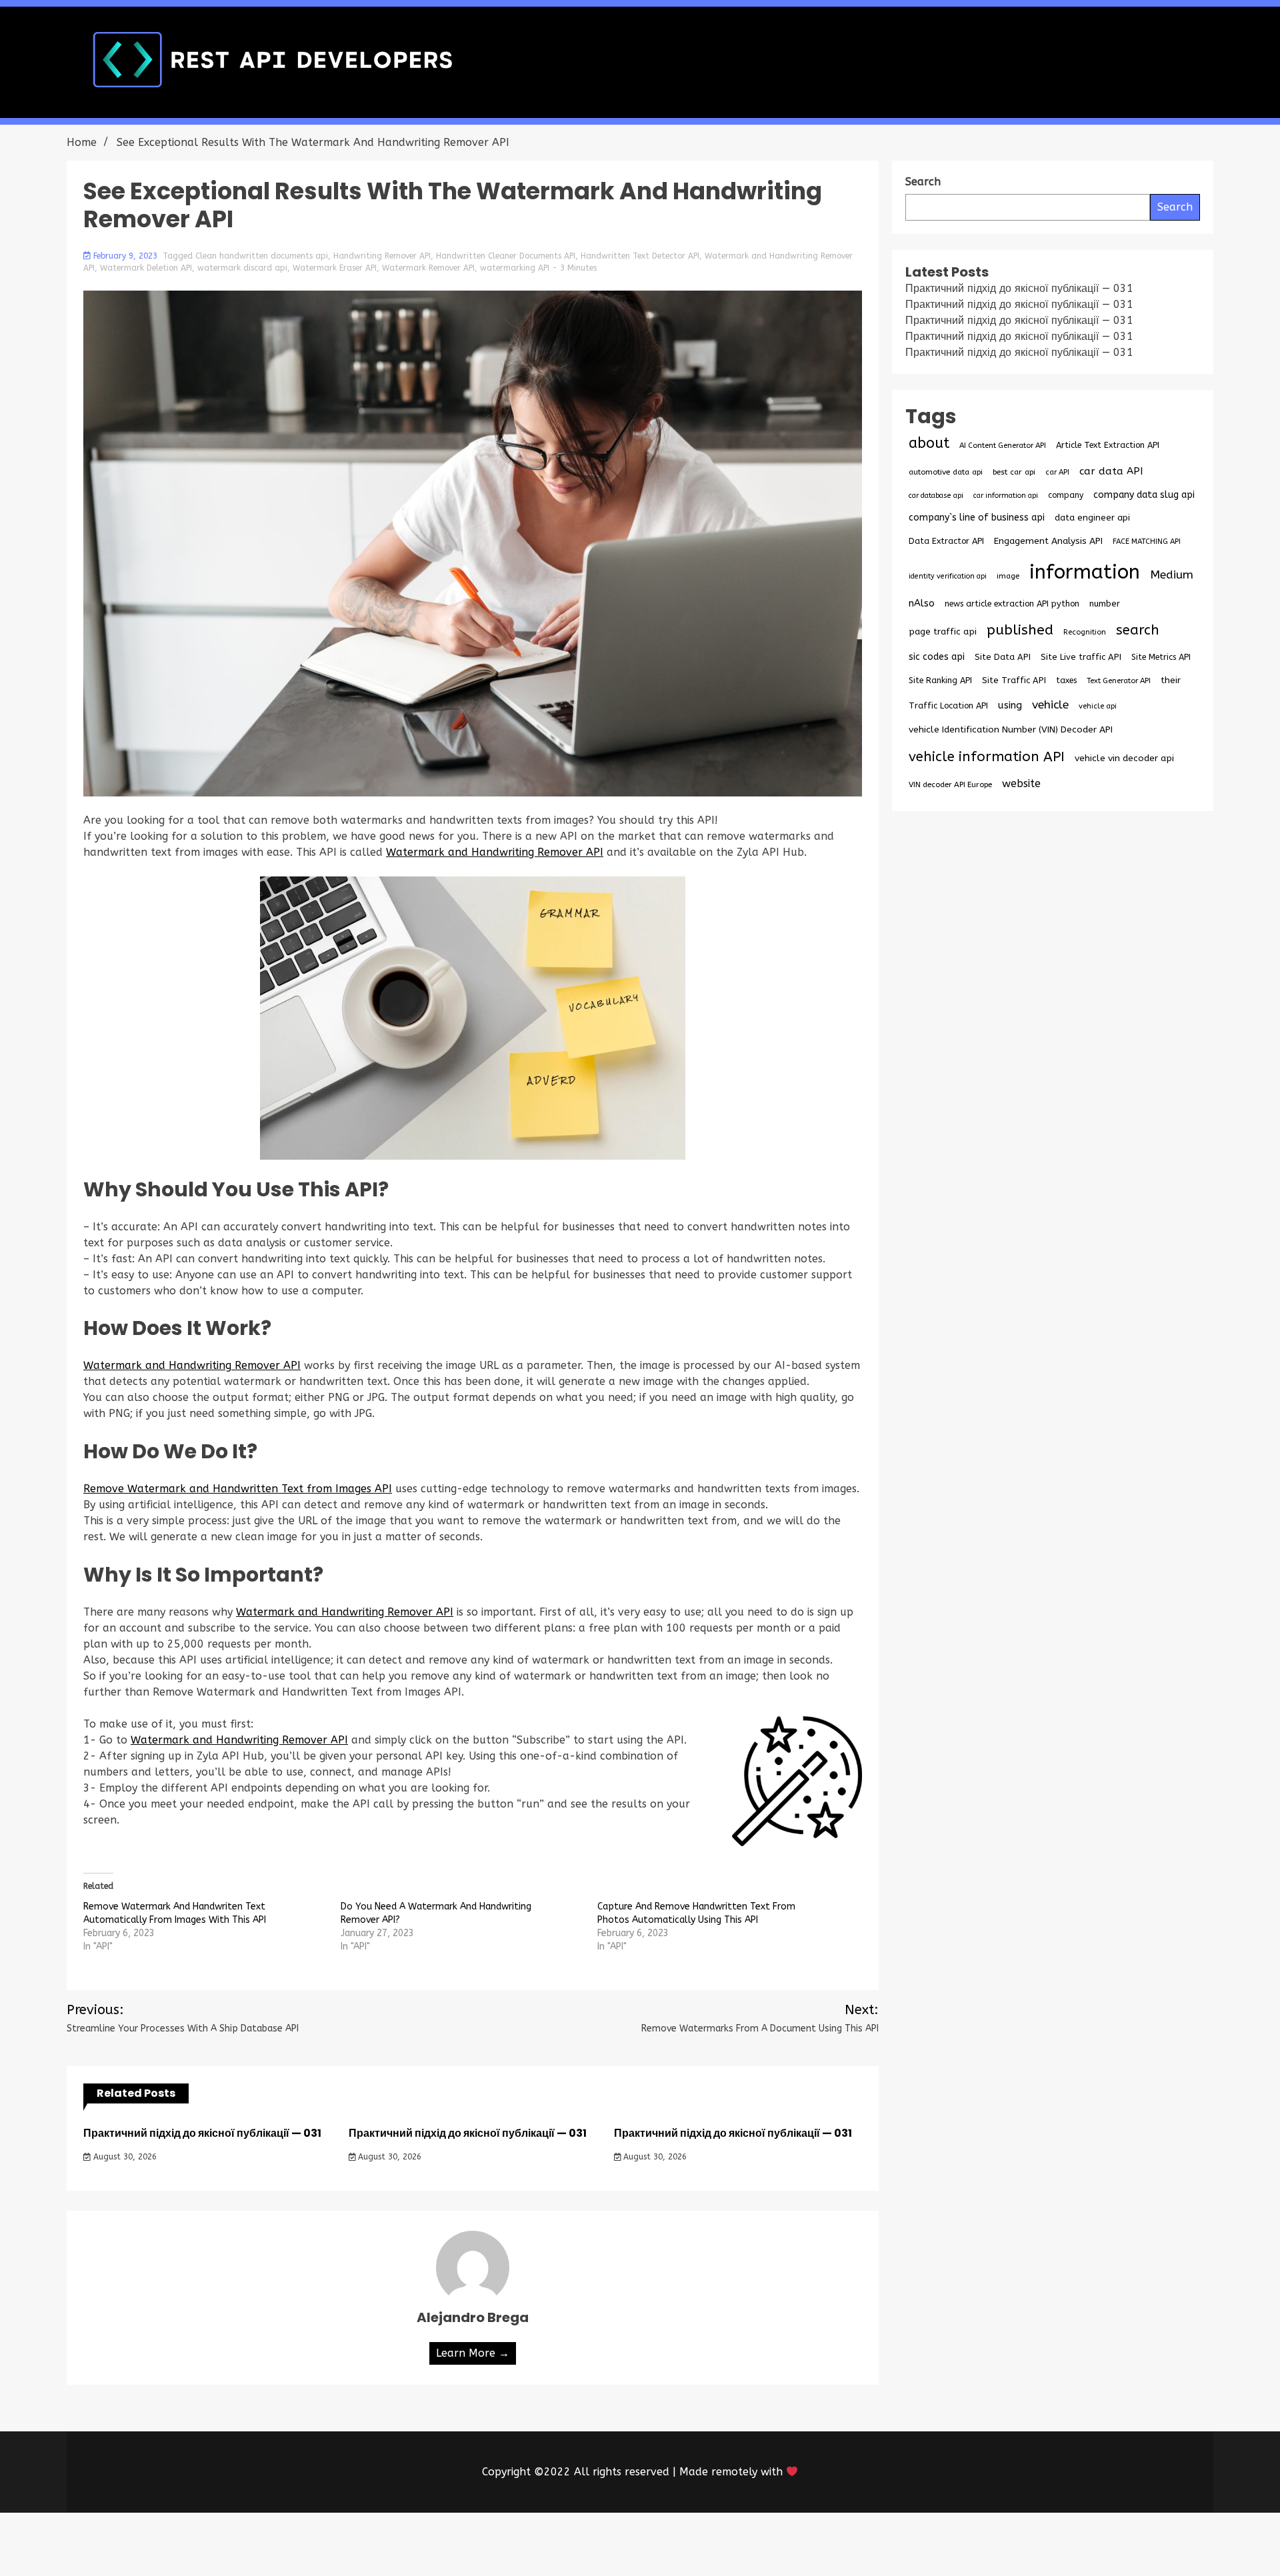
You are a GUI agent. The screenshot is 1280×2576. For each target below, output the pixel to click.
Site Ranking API (940, 680)
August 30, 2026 (124, 2157)
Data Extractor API (946, 541)
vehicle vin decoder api (1124, 758)
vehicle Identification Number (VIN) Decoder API (1011, 729)
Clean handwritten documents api (262, 256)
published (1020, 630)
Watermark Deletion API (146, 268)
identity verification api (948, 576)
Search (1175, 207)
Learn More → (473, 2353)
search (1138, 630)
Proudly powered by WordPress (541, 2544)
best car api (1014, 472)
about (929, 443)
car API (1057, 472)
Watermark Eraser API (335, 268)
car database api (936, 496)
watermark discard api (242, 268)
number (1105, 604)
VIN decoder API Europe (950, 784)
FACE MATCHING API (1147, 542)
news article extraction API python (1012, 604)
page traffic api (943, 632)
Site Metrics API (1161, 657)
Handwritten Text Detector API (640, 256)
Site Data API (1003, 657)
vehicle (1050, 705)
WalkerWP (792, 2544)
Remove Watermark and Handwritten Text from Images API (238, 1489)
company (1066, 495)
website (1021, 783)
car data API (1111, 471)
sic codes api (937, 657)
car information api (1006, 496)
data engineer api (1092, 518)
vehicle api (1098, 706)
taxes (1066, 680)
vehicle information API (987, 756)
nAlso (922, 604)
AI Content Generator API (1003, 446)
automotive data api (946, 472)
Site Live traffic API (1081, 657)
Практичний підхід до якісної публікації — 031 (202, 2133)
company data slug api (1144, 495)
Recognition (1085, 632)
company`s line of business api (977, 518)
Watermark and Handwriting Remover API (495, 852)
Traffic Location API (948, 705)
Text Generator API (1119, 681)
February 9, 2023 (125, 256)
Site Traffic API (1014, 680)
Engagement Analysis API (1048, 541)
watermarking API (515, 268)
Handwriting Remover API (382, 256)
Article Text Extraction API (1108, 445)
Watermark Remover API (428, 268)
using (1010, 705)
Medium (1172, 575)
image (1008, 576)
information (1085, 572)
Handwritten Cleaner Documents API (506, 256)
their (1171, 680)
